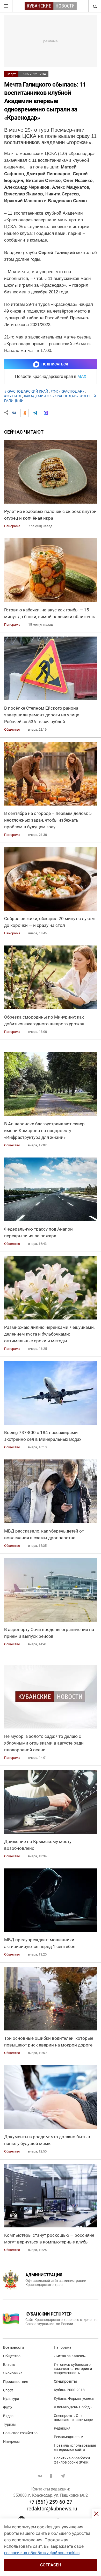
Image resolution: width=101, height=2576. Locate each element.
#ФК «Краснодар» (67, 391)
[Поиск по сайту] (95, 6)
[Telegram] (35, 413)
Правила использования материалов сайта (75, 2447)
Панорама (63, 2347)
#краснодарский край (26, 391)
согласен (51, 2565)
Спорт (11, 74)
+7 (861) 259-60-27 (51, 2502)
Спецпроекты (65, 2381)
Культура (11, 2399)
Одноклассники (51, 2476)
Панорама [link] (12, 526)
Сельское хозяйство (20, 2433)
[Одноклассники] (25, 413)
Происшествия (16, 2382)
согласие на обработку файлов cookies (42, 2553)
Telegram (63, 2476)
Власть (9, 2365)
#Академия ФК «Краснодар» (51, 396)
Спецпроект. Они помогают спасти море (73, 2418)
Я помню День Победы (73, 2407)
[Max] (46, 413)
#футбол (13, 396)
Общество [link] (12, 729)
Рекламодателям (68, 2437)
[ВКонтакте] (14, 413)
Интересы (11, 2441)
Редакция (62, 2428)
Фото (8, 2407)
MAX (82, 376)
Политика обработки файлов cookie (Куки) (72, 2460)
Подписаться (55, 364)
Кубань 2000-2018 (69, 2390)
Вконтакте (40, 2476)
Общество (12, 2356)
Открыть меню (6, 6)
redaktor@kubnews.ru (52, 2509)
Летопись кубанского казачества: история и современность (73, 2369)
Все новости (13, 2347)
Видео (8, 2416)
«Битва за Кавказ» (70, 2356)
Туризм (9, 2424)
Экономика (13, 2373)
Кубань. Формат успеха (74, 2398)
